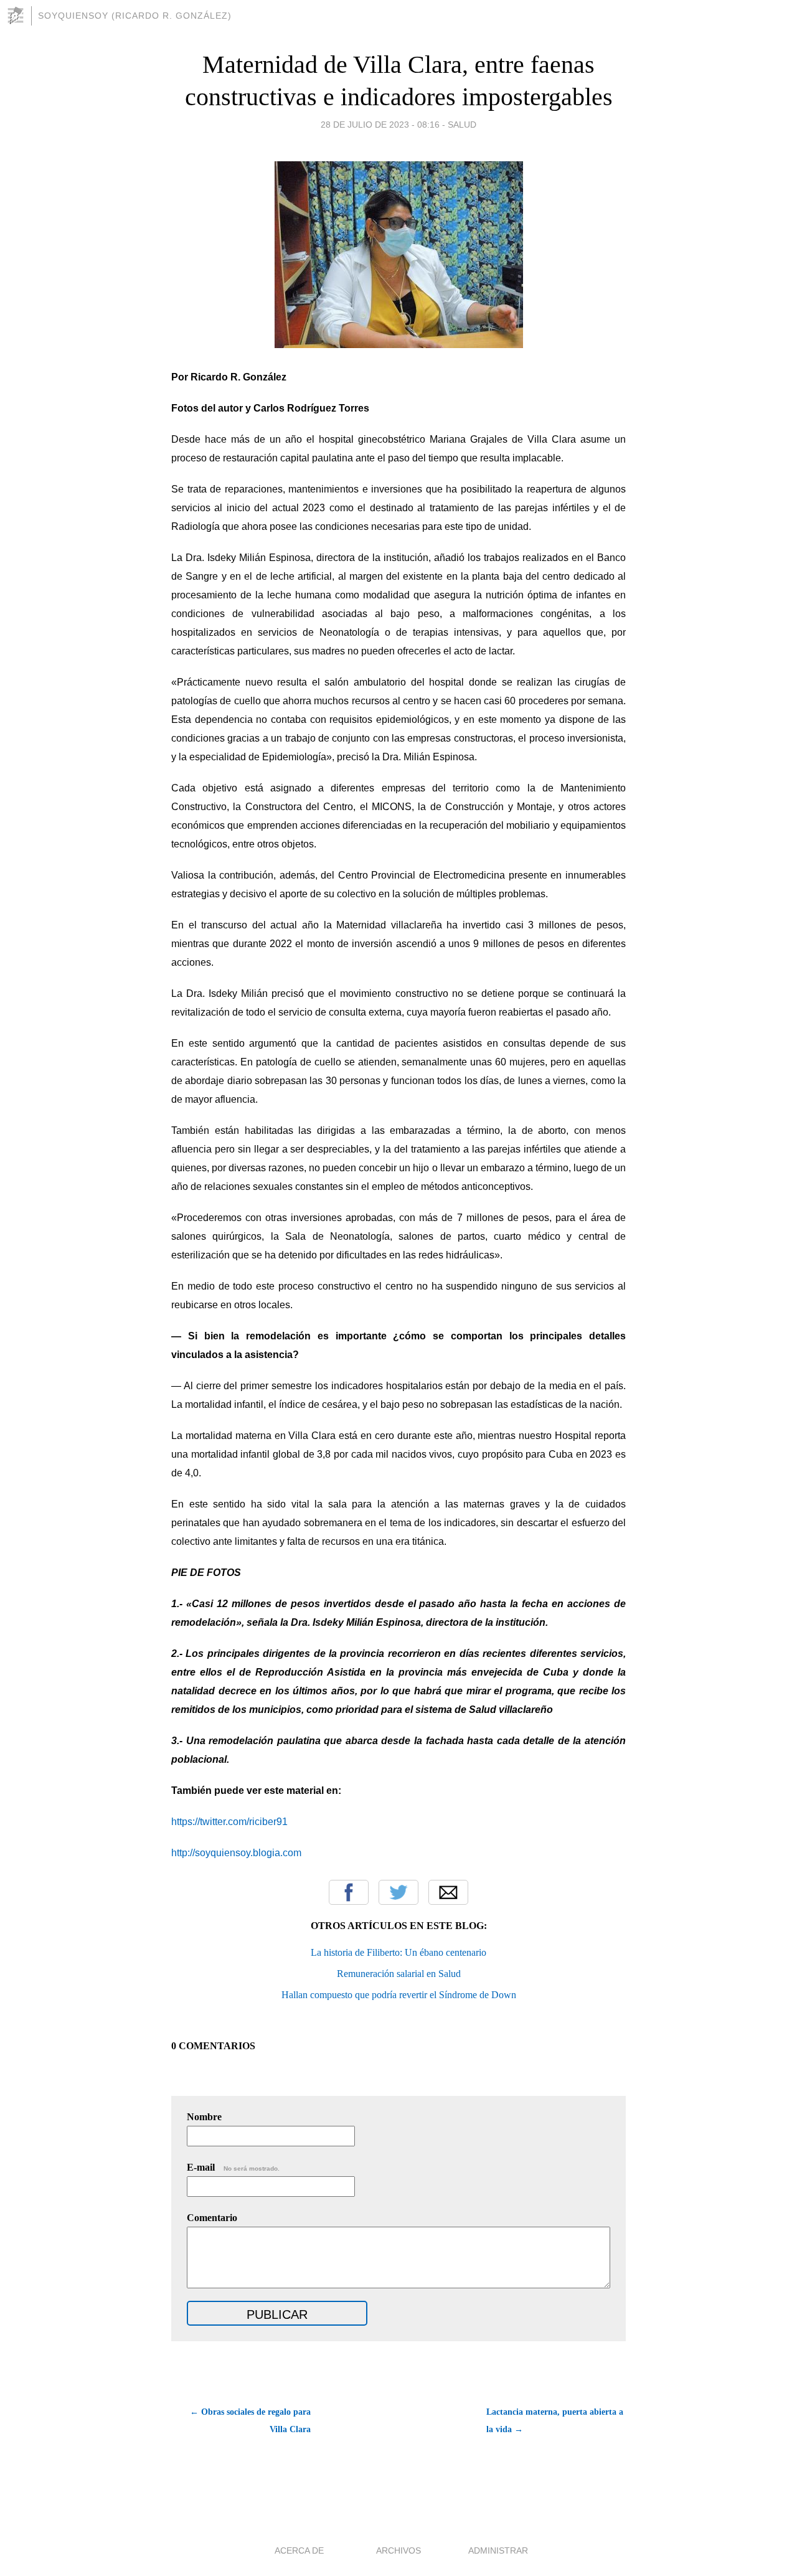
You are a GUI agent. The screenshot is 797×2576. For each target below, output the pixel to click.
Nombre (204, 2117)
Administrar (498, 2550)
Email (448, 1892)
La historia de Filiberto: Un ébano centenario (398, 1952)
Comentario (212, 2218)
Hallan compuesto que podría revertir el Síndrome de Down (399, 1995)
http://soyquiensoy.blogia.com (236, 1853)
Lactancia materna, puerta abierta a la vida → (555, 2421)
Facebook (349, 1892)
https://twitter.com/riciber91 (229, 1822)
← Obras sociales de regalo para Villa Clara (250, 2421)
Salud (462, 125)
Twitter (398, 1892)
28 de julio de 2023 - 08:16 (380, 125)
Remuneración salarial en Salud (399, 1974)
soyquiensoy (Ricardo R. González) (135, 16)
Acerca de (299, 2550)
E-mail (233, 2167)
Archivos (398, 2550)
